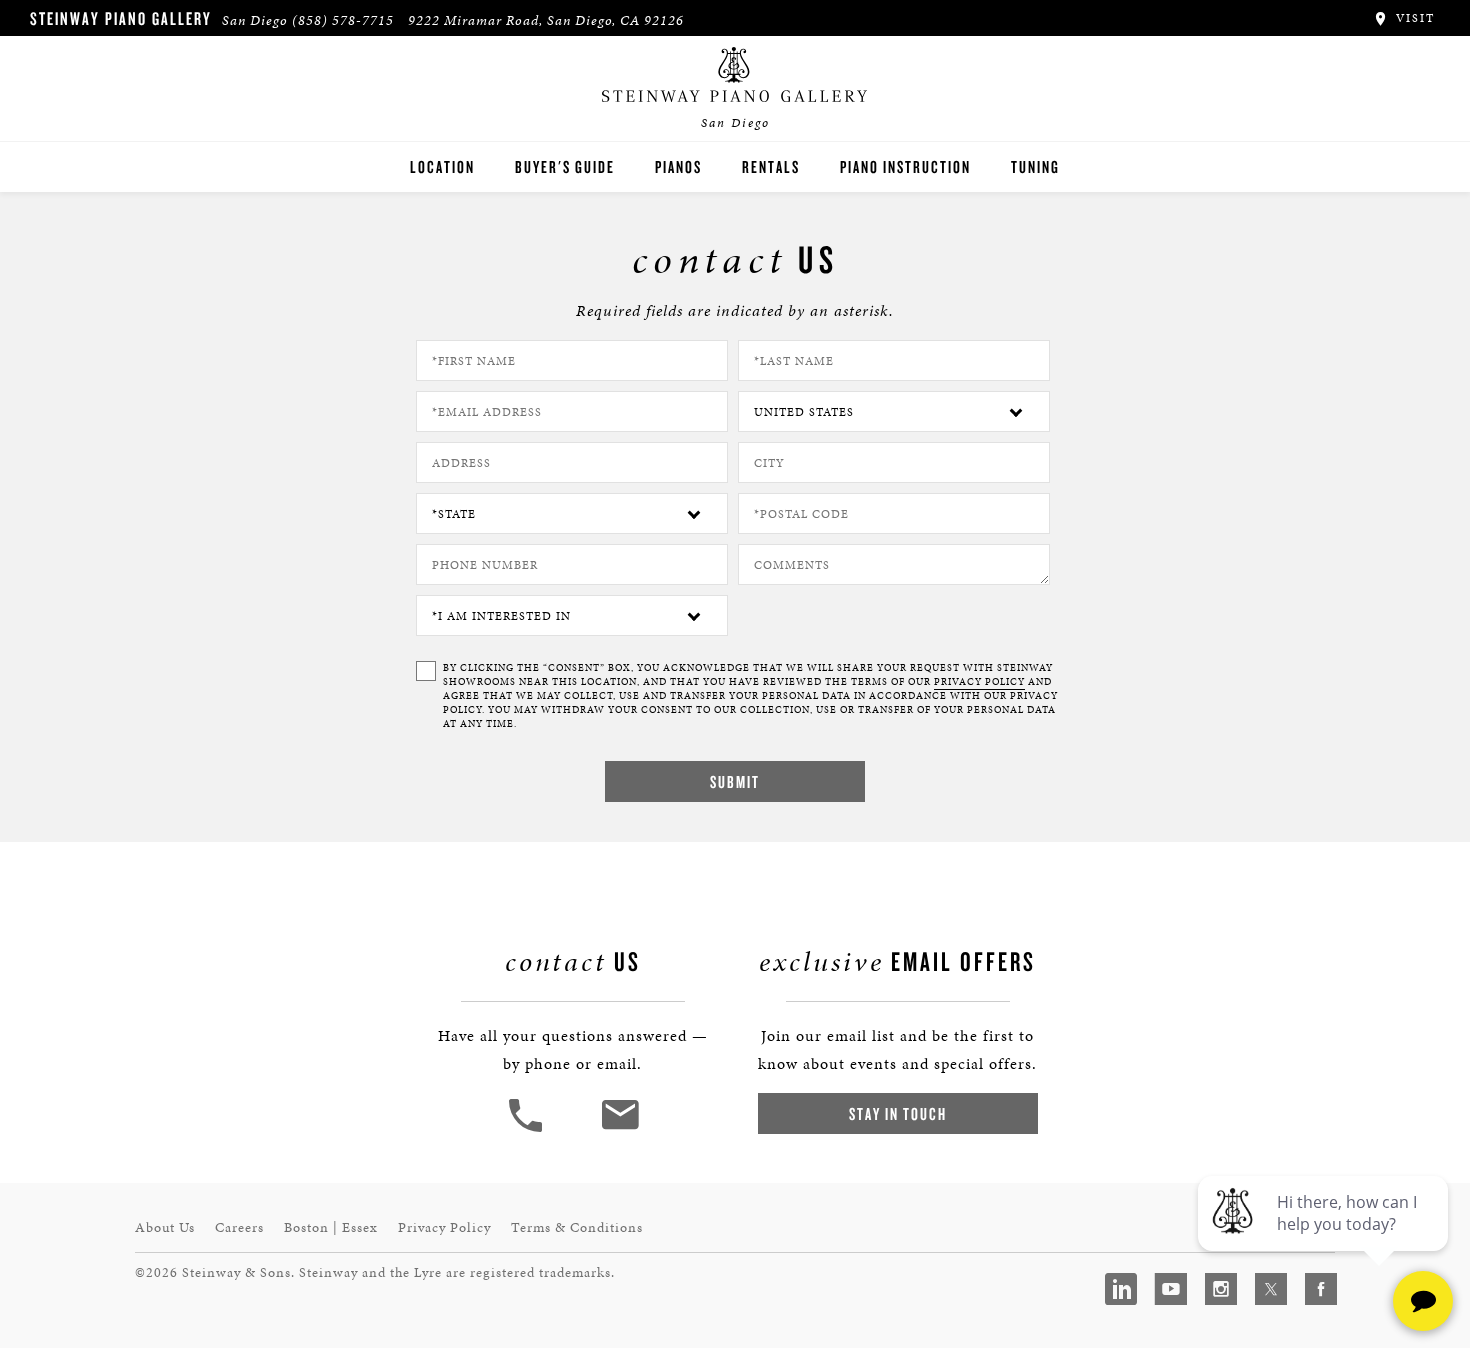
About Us (165, 1227)
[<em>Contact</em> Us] (619, 1129)
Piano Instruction (905, 166)
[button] (528, 1129)
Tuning (1035, 166)
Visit (1413, 18)
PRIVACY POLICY (979, 682)
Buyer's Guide (565, 166)
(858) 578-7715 (343, 20)
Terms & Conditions (577, 1227)
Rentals (771, 166)
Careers (239, 1227)
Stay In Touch (898, 1113)
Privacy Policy (444, 1227)
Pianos (678, 166)
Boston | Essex (331, 1227)
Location (442, 166)
